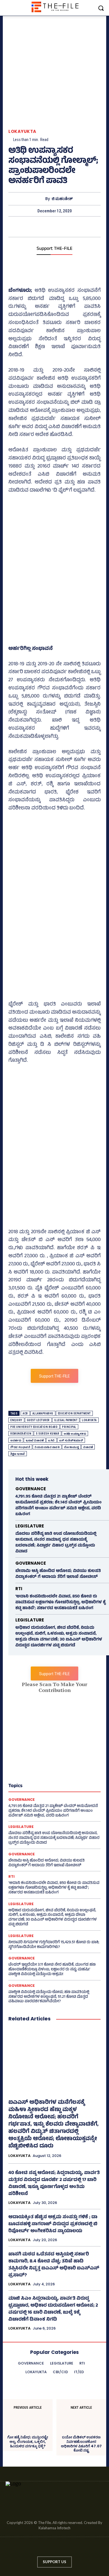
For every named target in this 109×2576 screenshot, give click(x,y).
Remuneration (21, 1434)
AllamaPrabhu (43, 1413)
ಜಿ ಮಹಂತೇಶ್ (62, 199)
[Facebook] (29, 227)
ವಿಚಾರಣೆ (88, 1447)
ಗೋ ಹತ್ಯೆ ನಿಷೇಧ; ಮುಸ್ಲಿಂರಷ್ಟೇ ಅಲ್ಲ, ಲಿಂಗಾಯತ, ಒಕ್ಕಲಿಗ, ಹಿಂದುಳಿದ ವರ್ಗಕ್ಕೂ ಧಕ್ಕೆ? (28, 2442)
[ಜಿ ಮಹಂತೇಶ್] (40, 199)
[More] (80, 227)
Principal (69, 1427)
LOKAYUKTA (22, 131)
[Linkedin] (49, 2548)
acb (25, 1413)
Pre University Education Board (34, 1427)
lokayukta (89, 1420)
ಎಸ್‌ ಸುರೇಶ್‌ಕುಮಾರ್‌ (71, 1440)
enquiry (16, 1420)
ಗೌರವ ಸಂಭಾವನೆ (20, 1447)
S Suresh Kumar (48, 1434)
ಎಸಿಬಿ (51, 1440)
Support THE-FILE (54, 249)
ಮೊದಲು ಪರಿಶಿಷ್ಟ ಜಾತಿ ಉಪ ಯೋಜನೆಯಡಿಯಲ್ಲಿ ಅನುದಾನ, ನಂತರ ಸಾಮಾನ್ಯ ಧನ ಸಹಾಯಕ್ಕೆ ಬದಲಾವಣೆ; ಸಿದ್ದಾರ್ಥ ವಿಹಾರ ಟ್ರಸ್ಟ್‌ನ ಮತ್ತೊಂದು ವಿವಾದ (56, 1543)
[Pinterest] (54, 227)
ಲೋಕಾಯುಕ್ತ (71, 1447)
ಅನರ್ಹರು (16, 1440)
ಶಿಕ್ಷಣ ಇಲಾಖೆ (18, 1454)
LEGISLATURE (30, 1526)
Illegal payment (66, 1420)
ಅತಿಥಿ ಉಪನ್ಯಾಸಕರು (75, 1434)
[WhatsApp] (67, 227)
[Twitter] (41, 227)
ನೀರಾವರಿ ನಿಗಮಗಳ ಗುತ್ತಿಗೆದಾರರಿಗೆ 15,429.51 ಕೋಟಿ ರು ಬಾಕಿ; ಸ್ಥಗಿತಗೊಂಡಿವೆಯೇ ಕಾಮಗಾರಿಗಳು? (54, 1945)
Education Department (74, 1413)
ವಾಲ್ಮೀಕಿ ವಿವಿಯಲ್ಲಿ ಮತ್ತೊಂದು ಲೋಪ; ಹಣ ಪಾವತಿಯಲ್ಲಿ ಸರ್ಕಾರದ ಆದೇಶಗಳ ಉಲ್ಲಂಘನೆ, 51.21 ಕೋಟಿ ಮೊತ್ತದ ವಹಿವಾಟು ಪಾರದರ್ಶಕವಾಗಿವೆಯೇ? (49, 1997)
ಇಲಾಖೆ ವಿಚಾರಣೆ (35, 1440)
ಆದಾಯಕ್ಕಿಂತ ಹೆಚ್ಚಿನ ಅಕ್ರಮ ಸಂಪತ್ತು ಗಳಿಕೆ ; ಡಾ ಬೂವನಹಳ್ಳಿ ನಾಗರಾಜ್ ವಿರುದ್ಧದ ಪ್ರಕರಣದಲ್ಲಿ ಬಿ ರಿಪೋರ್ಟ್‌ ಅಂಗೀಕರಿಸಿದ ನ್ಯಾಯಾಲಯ (53, 2224)
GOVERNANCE (31, 1489)
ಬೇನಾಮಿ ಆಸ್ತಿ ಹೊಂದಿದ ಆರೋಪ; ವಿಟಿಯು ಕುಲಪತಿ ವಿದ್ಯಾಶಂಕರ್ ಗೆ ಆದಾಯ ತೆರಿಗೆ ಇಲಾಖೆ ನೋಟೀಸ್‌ (58, 1574)
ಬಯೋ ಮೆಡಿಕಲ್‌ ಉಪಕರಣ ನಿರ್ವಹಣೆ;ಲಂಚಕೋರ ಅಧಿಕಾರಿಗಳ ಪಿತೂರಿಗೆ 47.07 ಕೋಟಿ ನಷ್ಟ (81, 2444)
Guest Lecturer (38, 1420)
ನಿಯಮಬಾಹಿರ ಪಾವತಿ (47, 1447)
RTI (19, 1589)
